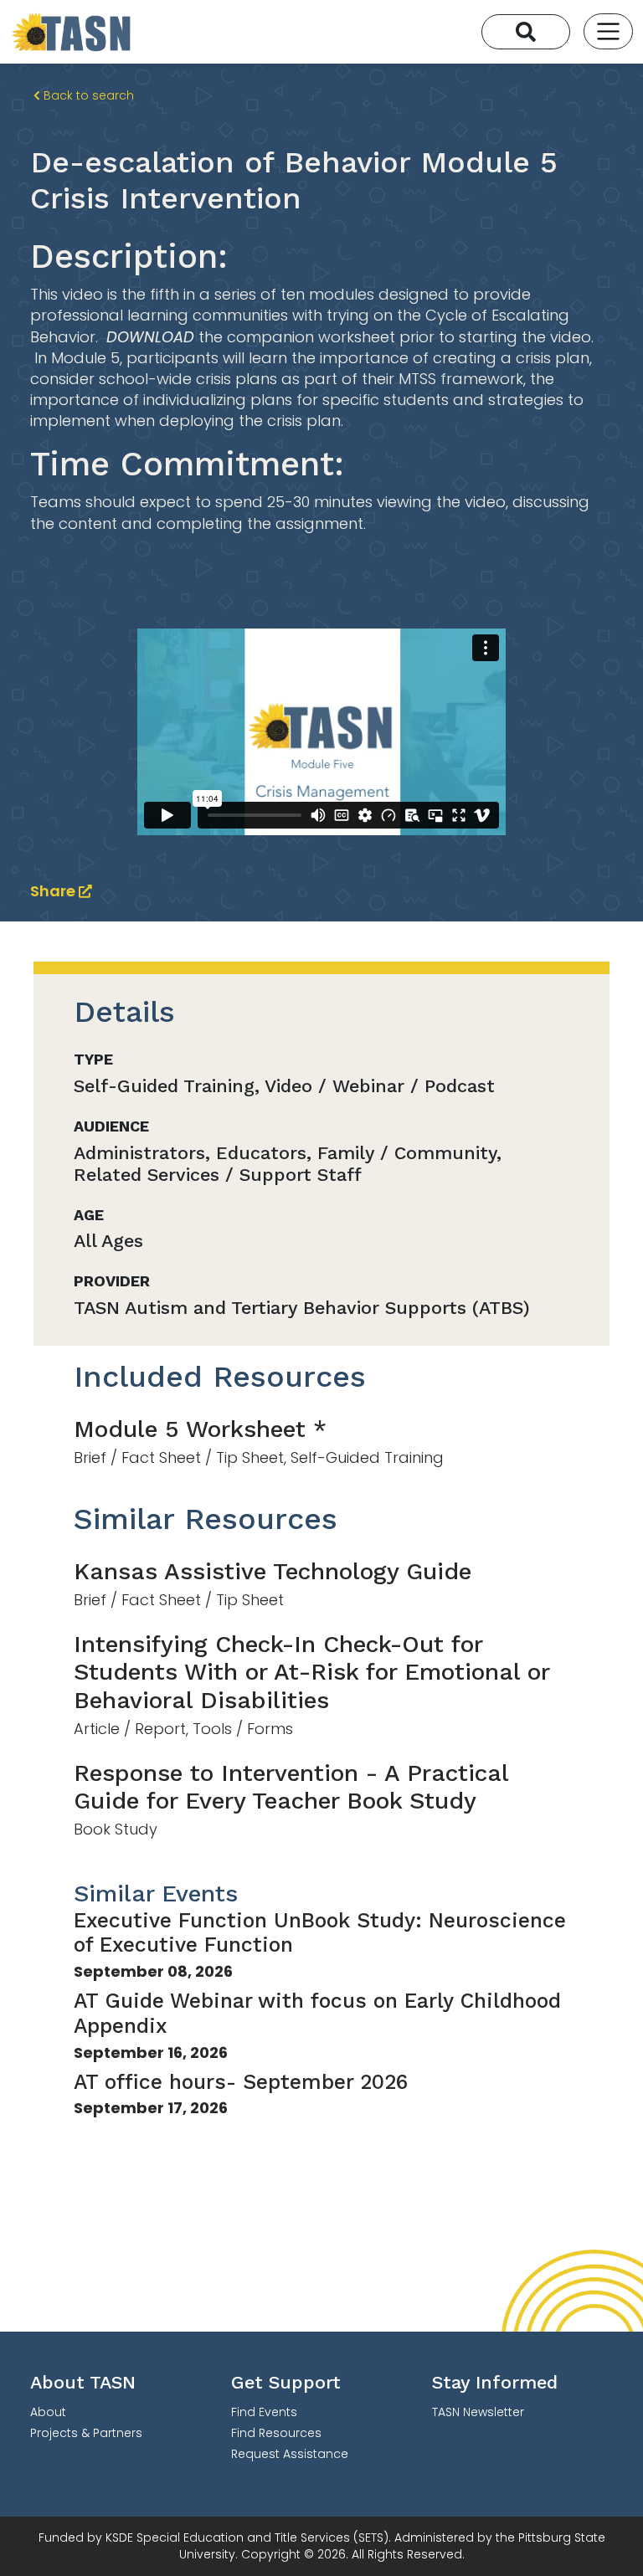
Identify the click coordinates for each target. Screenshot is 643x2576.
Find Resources (276, 2433)
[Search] (526, 32)
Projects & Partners (86, 2433)
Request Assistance (290, 2454)
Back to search (87, 95)
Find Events (264, 2412)
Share (54, 891)
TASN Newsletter (478, 2412)
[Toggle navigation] (608, 31)
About (48, 2412)
